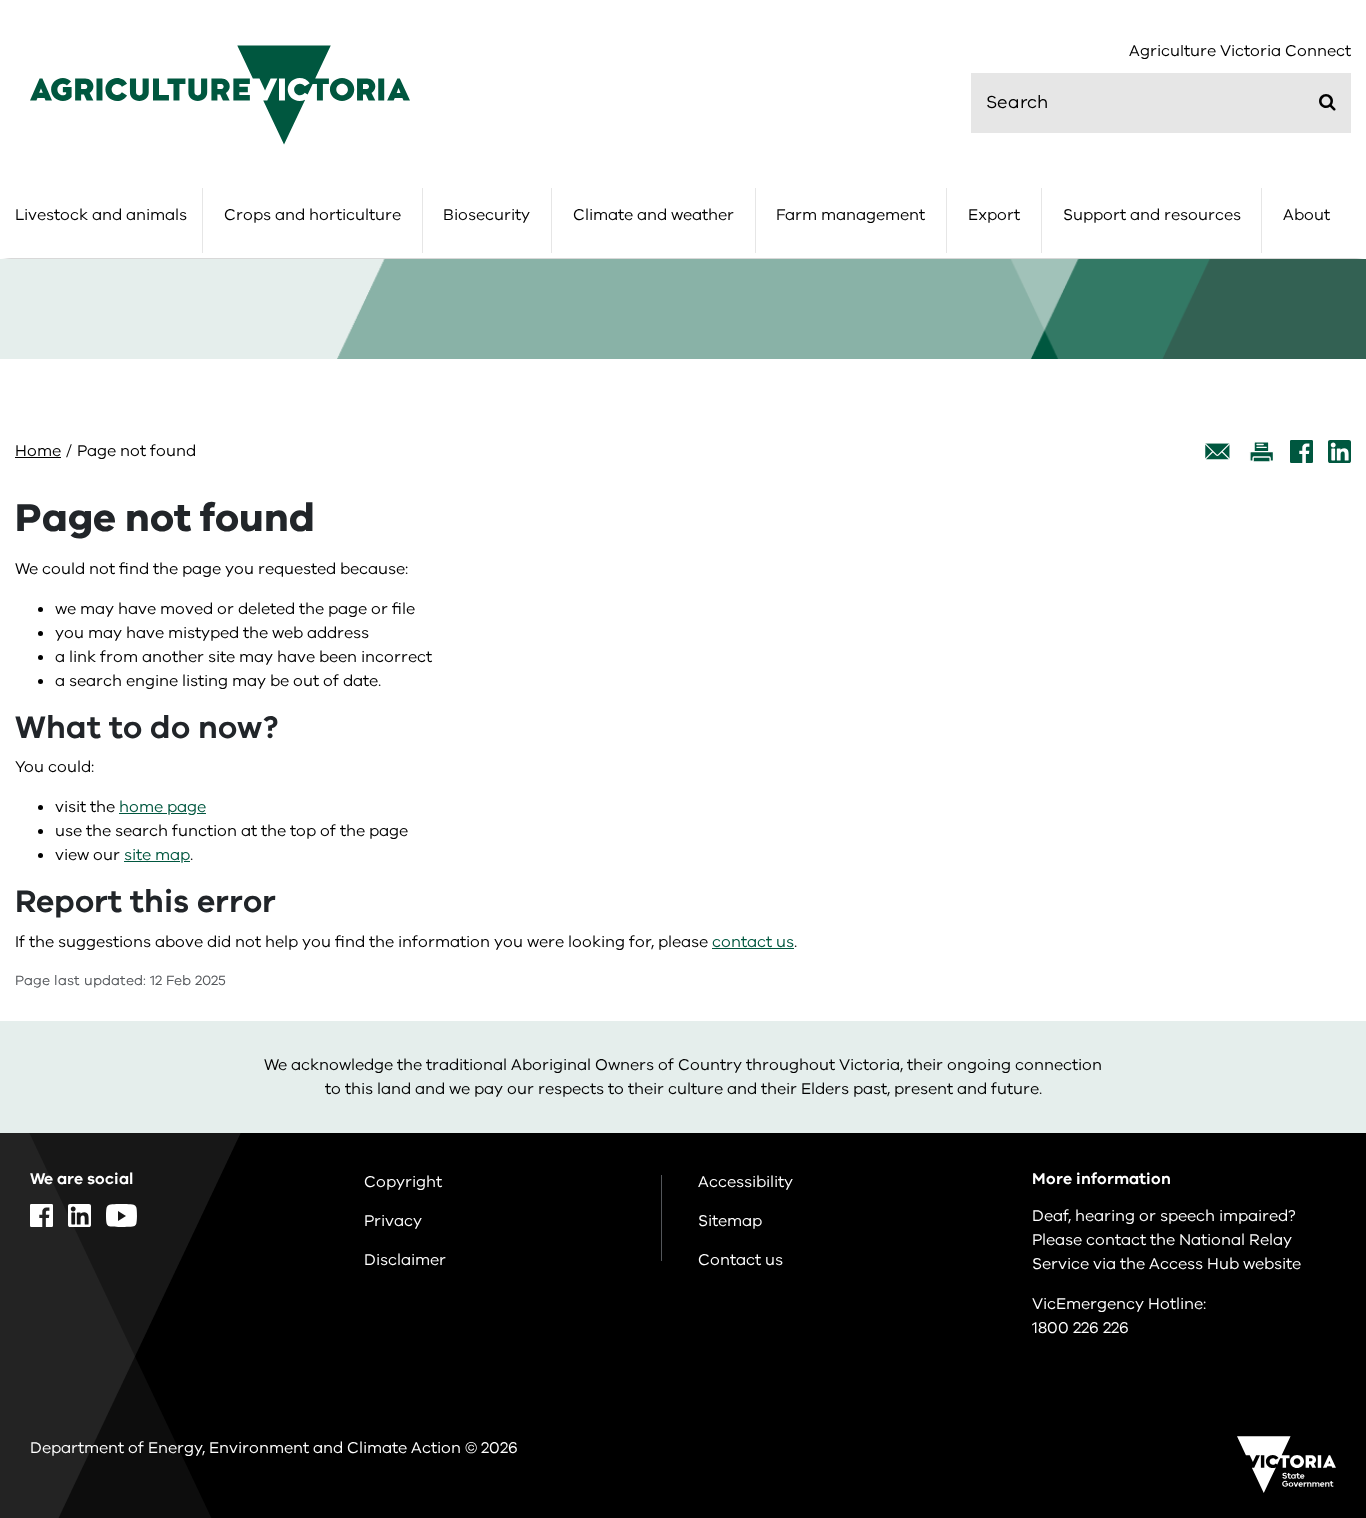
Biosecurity (486, 215)
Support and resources (1152, 215)
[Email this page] (1218, 451)
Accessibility (745, 1182)
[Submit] (1327, 102)
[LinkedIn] (1339, 451)
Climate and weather (653, 215)
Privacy (393, 1221)
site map (157, 855)
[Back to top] (1287, 1328)
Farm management (850, 215)
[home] (220, 94)
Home (38, 451)
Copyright (403, 1182)
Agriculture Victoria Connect (1240, 51)
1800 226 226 (1080, 1328)
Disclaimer (405, 1260)
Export (994, 215)
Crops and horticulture (312, 215)
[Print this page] (1261, 451)
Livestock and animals (101, 215)
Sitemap (730, 1221)
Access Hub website (1225, 1264)
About (1306, 215)
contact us (753, 942)
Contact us (740, 1260)
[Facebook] (1301, 451)
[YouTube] (121, 1215)
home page (162, 807)
